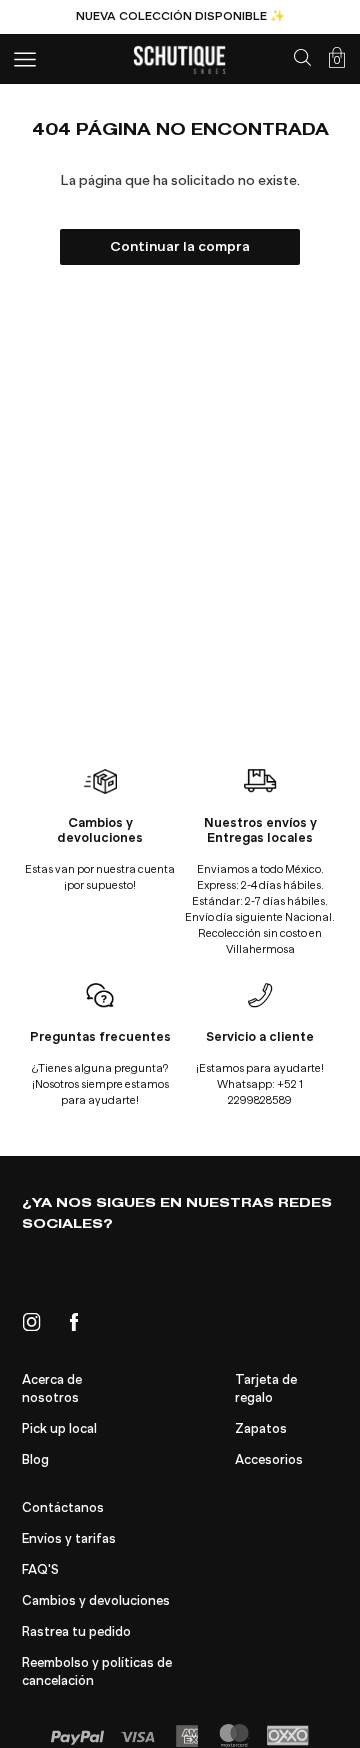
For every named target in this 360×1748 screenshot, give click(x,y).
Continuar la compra (180, 246)
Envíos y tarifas (69, 1539)
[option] (180, 16)
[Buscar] (302, 57)
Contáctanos (63, 1508)
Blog (35, 1460)
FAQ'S (40, 1570)
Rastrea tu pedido (76, 1632)
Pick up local (59, 1429)
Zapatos (261, 1429)
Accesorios (269, 1460)
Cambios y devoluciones (96, 1601)
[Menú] (25, 59)
